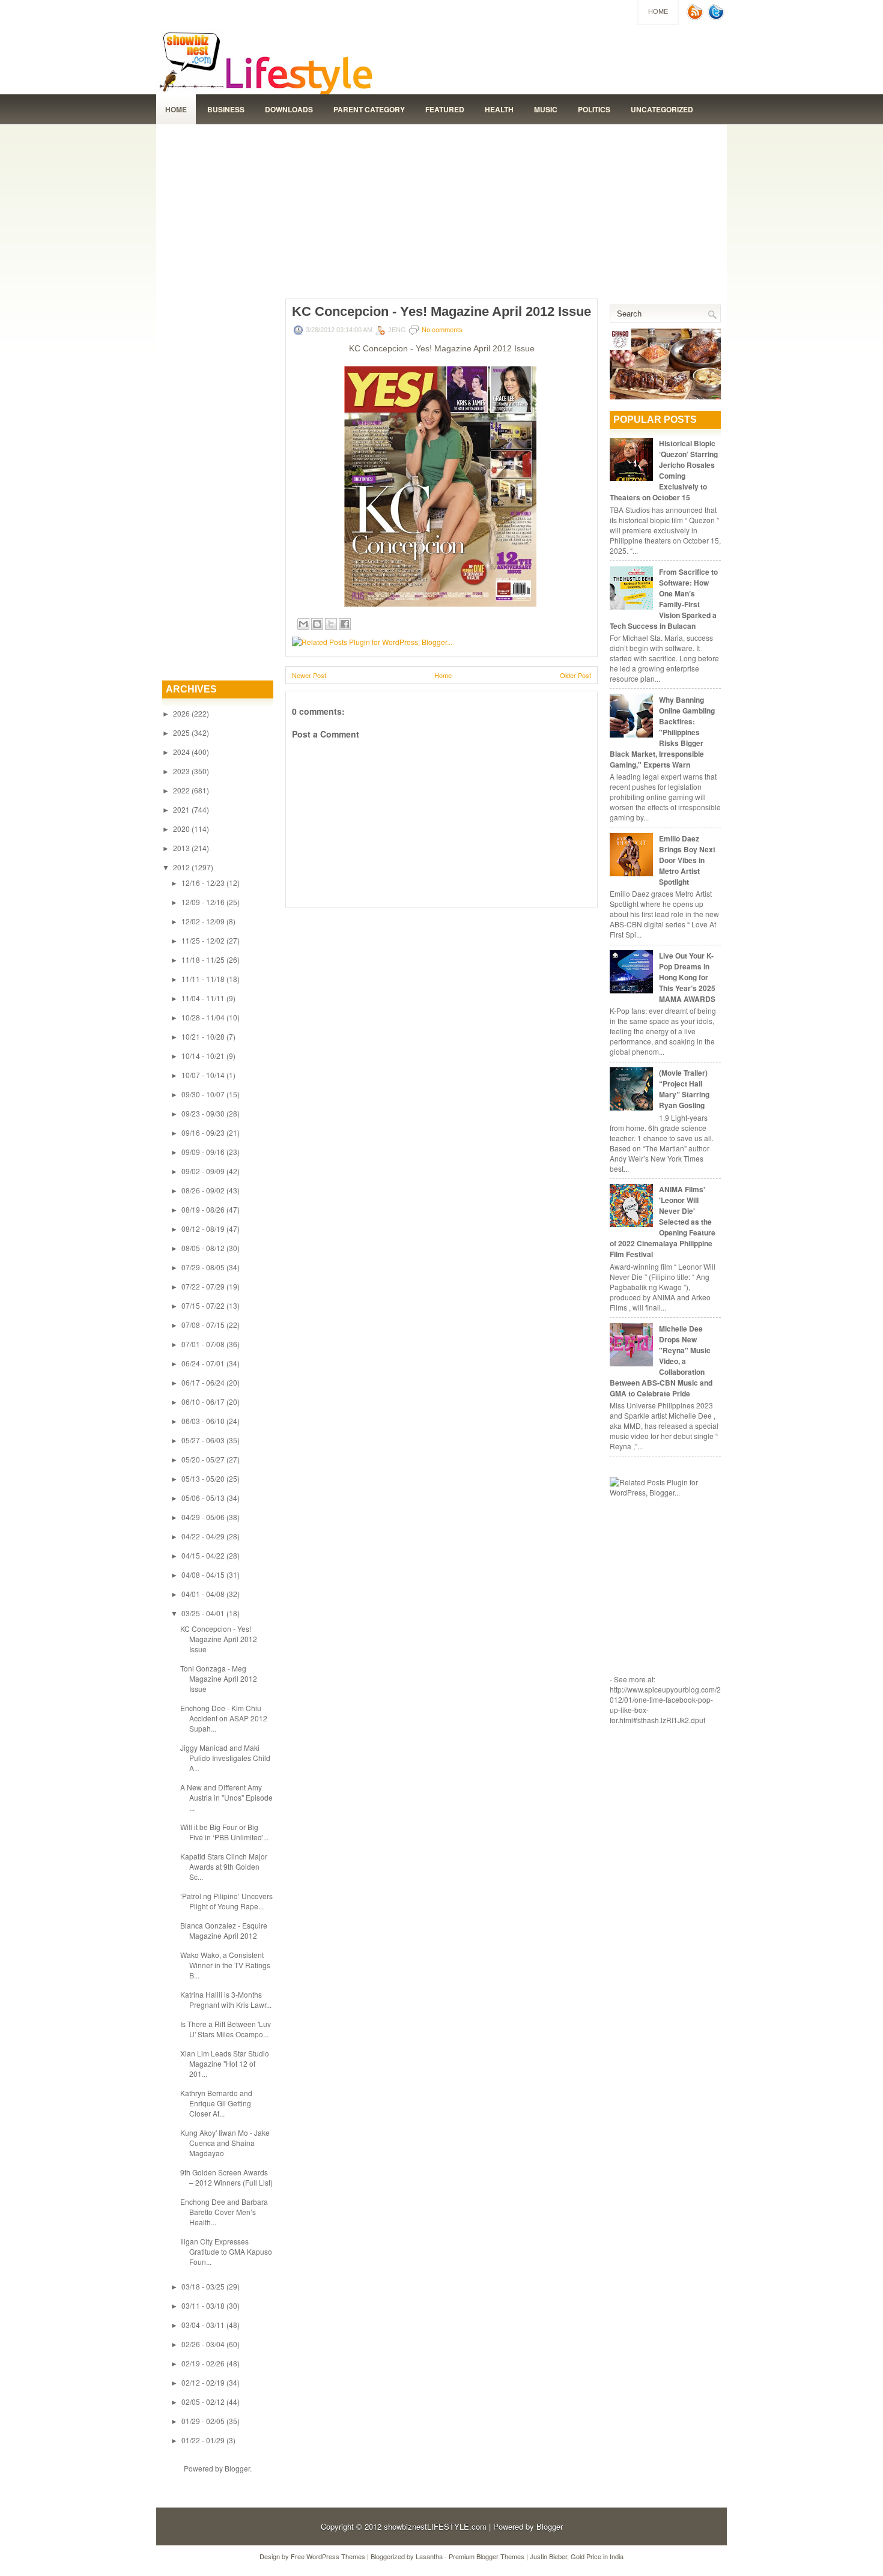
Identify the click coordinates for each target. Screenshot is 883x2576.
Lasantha (429, 2556)
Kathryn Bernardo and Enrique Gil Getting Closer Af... (216, 2103)
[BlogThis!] (317, 624)
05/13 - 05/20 (203, 1478)
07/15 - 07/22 (203, 1305)
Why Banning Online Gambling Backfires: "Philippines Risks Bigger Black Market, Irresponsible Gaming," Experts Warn (662, 732)
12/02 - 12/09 (203, 921)
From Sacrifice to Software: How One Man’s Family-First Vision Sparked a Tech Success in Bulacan (664, 599)
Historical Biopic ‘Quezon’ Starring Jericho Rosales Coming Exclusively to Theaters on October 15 (664, 470)
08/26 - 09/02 (203, 1190)
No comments (442, 330)
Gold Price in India (597, 2556)
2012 (181, 867)
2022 (181, 790)
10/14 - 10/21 (203, 1056)
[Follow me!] (717, 17)
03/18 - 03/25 (203, 2286)
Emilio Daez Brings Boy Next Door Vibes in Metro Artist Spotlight (687, 860)
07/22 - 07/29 (203, 1286)
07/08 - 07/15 (203, 1325)
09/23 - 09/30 (203, 1113)
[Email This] (303, 624)
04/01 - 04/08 (203, 1594)
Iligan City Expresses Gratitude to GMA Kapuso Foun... (226, 2251)
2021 (181, 809)
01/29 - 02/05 (203, 2421)
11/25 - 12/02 (203, 940)
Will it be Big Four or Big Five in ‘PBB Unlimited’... (224, 1832)
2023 (181, 771)
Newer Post (309, 675)
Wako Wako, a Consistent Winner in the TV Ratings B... (225, 1965)
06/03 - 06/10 (203, 1421)
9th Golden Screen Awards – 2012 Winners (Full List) (226, 2177)
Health (499, 109)
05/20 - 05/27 (203, 1459)
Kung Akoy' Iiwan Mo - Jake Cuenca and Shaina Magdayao (225, 2143)
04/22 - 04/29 (203, 1536)
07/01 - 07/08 (203, 1344)
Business (226, 109)
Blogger (237, 2468)
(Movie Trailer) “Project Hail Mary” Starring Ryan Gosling (684, 1089)
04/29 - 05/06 (203, 1517)
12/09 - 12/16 (203, 902)
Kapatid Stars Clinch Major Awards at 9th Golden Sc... (224, 1866)
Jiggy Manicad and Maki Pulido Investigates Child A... (225, 1758)
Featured (445, 109)
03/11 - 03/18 (203, 2305)
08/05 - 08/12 (203, 1248)
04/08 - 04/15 (203, 1574)
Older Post (575, 675)
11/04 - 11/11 (203, 998)
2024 (181, 752)
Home (658, 11)
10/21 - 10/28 (203, 1036)
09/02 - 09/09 (203, 1171)
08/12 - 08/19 (203, 1229)
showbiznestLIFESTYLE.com (435, 2526)
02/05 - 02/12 (203, 2402)
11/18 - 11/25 (203, 959)
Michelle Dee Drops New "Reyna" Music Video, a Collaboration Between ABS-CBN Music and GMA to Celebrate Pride (661, 1361)
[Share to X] (331, 624)
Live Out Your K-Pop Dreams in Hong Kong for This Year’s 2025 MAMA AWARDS (687, 977)
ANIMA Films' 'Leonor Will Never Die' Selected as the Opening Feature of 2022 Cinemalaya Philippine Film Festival (663, 1222)
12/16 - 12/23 (203, 883)
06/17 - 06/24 (203, 1382)
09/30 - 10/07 (203, 1094)
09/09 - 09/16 (203, 1152)
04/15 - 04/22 (203, 1555)
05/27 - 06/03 (203, 1440)
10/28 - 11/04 (203, 1017)
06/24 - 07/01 (203, 1363)
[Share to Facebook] (345, 624)
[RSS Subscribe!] (696, 17)
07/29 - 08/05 (203, 1267)
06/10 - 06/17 (203, 1402)
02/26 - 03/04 (203, 2344)
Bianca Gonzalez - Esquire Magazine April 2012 (224, 1930)
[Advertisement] (441, 208)
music (546, 109)
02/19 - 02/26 (203, 2363)
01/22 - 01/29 (203, 2440)
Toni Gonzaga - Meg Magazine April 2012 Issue (219, 1678)
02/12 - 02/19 (203, 2382)
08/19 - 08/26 (203, 1209)
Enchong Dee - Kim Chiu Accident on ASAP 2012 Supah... (224, 1718)
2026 (181, 713)
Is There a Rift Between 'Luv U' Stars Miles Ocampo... (226, 2029)
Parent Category (369, 109)
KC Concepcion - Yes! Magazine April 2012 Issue (219, 1639)
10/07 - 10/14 (203, 1075)
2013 (181, 848)
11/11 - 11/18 (203, 979)
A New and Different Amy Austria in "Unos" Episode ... (226, 1797)
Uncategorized (662, 109)
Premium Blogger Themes (487, 2556)
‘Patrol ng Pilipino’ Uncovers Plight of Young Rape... (226, 1901)
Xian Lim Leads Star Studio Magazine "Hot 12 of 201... (225, 2063)
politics (594, 109)
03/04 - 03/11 (203, 2325)
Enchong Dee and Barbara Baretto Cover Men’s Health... (224, 2212)
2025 (181, 732)
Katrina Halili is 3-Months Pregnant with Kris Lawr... (226, 1999)
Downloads (289, 109)
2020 (181, 829)
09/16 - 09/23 (203, 1132)
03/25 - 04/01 (203, 1613)
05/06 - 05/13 (203, 1498)
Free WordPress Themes (328, 2556)
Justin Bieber (548, 2556)
